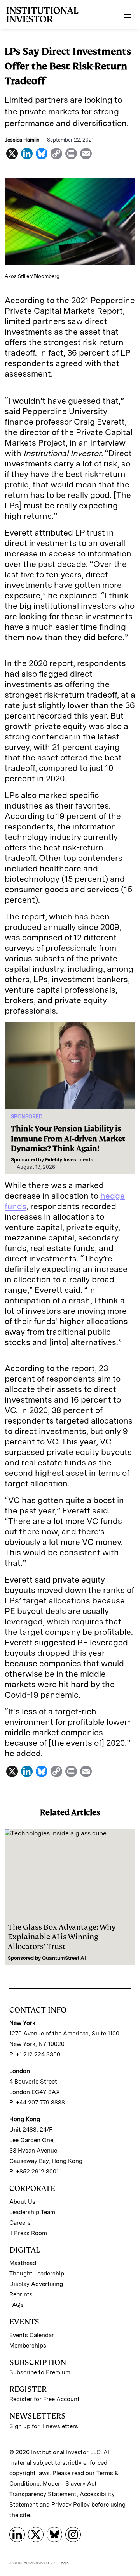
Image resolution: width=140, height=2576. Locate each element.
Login (64, 2563)
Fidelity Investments (69, 1160)
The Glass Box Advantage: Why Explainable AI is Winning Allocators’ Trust (62, 1937)
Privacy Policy (71, 2505)
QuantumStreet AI (64, 1958)
